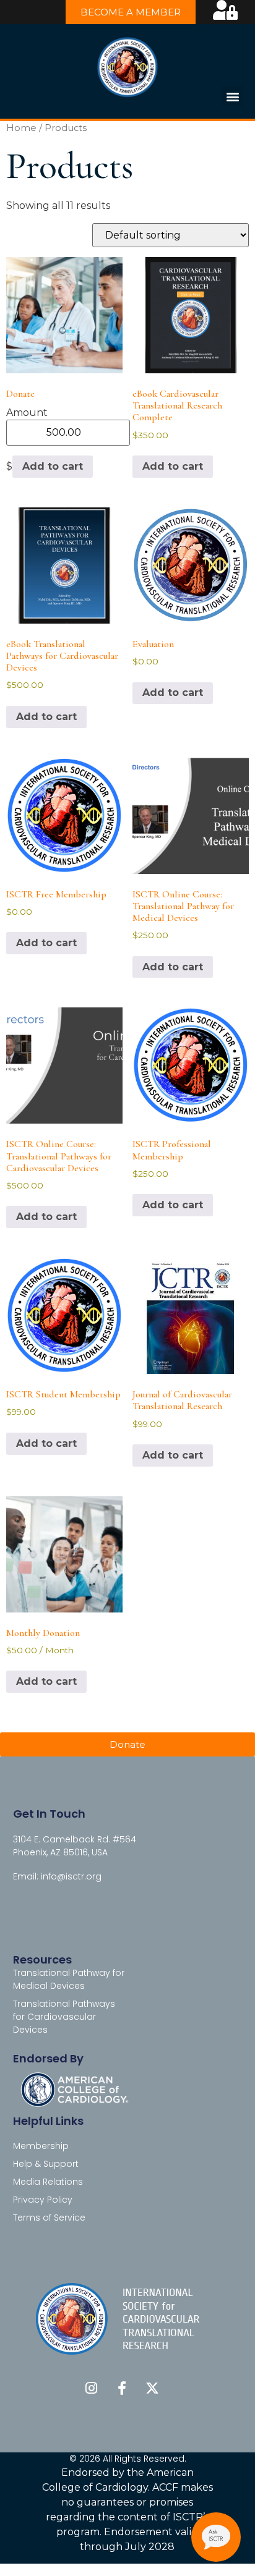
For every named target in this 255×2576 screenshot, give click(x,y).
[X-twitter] (152, 2388)
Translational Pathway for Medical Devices (69, 1979)
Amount (27, 413)
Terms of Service (49, 2218)
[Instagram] (92, 2388)
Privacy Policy (43, 2200)
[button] (232, 96)
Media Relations (48, 2182)
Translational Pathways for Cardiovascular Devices (64, 2017)
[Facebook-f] (122, 2388)
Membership (41, 2146)
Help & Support (46, 2164)
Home (21, 128)
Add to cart (53, 466)
